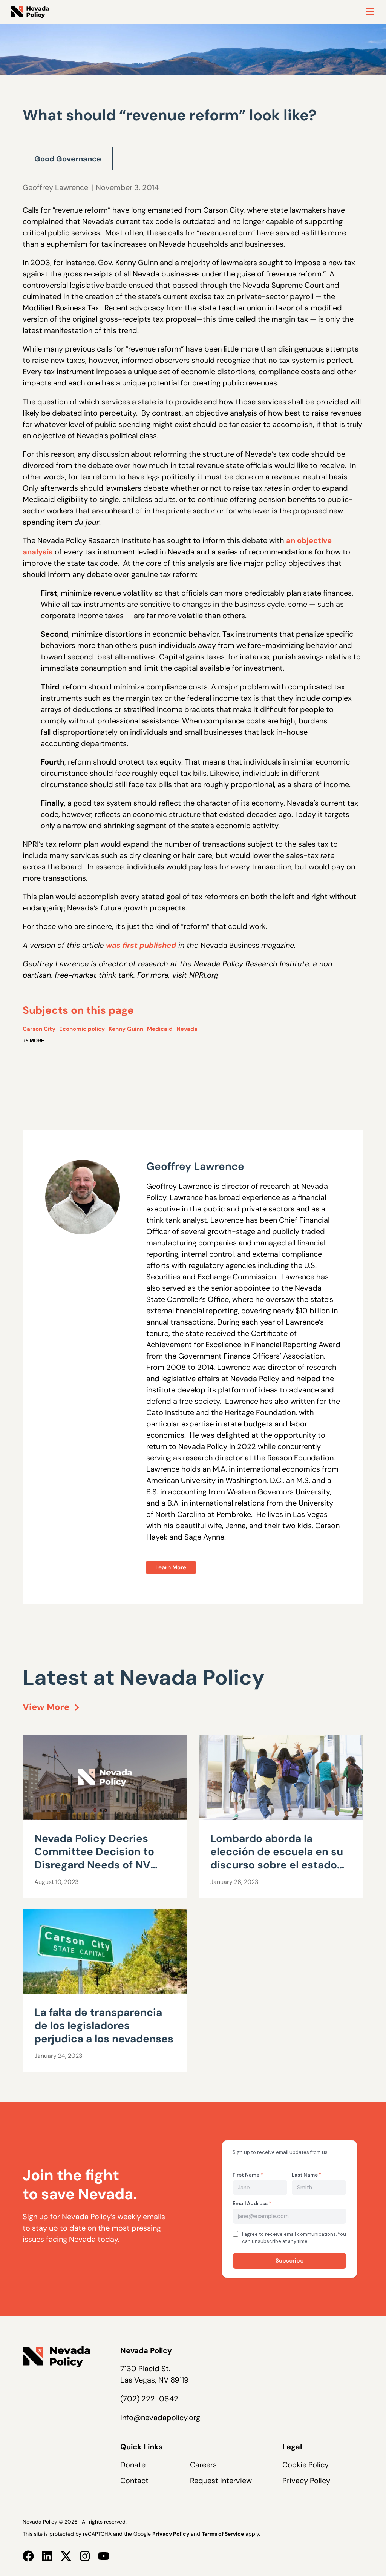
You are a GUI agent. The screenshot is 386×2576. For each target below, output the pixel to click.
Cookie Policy (306, 2465)
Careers (203, 2465)
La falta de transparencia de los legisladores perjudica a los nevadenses (104, 2026)
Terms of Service (223, 2534)
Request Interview (221, 2481)
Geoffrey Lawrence (55, 187)
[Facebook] (28, 2556)
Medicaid (160, 1029)
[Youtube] (104, 2556)
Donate (133, 2465)
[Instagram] (85, 2556)
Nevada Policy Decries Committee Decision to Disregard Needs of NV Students (94, 1858)
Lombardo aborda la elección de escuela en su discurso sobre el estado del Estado (277, 1858)
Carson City (39, 1029)
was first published (141, 945)
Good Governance (68, 159)
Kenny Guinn (126, 1029)
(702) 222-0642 (149, 2399)
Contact (134, 2481)
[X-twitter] (66, 2556)
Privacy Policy (306, 2481)
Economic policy (82, 1029)
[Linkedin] (47, 2556)
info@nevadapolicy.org (160, 2418)
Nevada (187, 1029)
